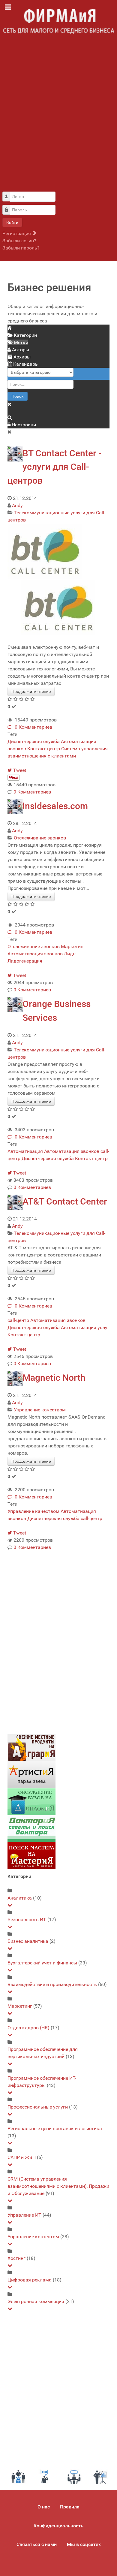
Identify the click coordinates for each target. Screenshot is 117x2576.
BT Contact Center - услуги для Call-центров (54, 467)
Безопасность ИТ (27, 1920)
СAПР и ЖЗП (22, 2157)
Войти (12, 222)
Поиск (18, 396)
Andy (17, 505)
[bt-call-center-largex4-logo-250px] (45, 551)
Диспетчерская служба (34, 741)
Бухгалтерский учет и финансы (42, 1963)
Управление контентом (33, 2237)
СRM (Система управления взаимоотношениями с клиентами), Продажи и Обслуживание (58, 2186)
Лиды (70, 954)
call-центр (18, 1320)
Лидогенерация (25, 961)
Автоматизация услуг (85, 1327)
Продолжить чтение (31, 691)
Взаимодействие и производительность (52, 1984)
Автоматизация (25, 1151)
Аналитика (20, 1898)
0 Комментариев (32, 727)
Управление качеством (40, 1410)
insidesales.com (55, 806)
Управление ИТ (24, 2215)
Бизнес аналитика (28, 1941)
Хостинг (16, 2258)
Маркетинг (73, 946)
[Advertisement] (58, 116)
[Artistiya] (31, 1774)
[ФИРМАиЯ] (58, 21)
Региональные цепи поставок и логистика (55, 2129)
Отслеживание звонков (40, 838)
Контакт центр (44, 749)
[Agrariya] (31, 1747)
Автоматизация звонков (35, 954)
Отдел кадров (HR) (28, 2028)
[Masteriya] (31, 1855)
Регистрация (17, 233)
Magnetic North (54, 1378)
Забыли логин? (19, 241)
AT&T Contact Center (65, 1201)
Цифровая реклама (30, 2280)
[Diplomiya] (31, 1801)
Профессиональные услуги (38, 2107)
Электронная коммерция (36, 2301)
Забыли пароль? (21, 248)
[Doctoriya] (31, 1828)
